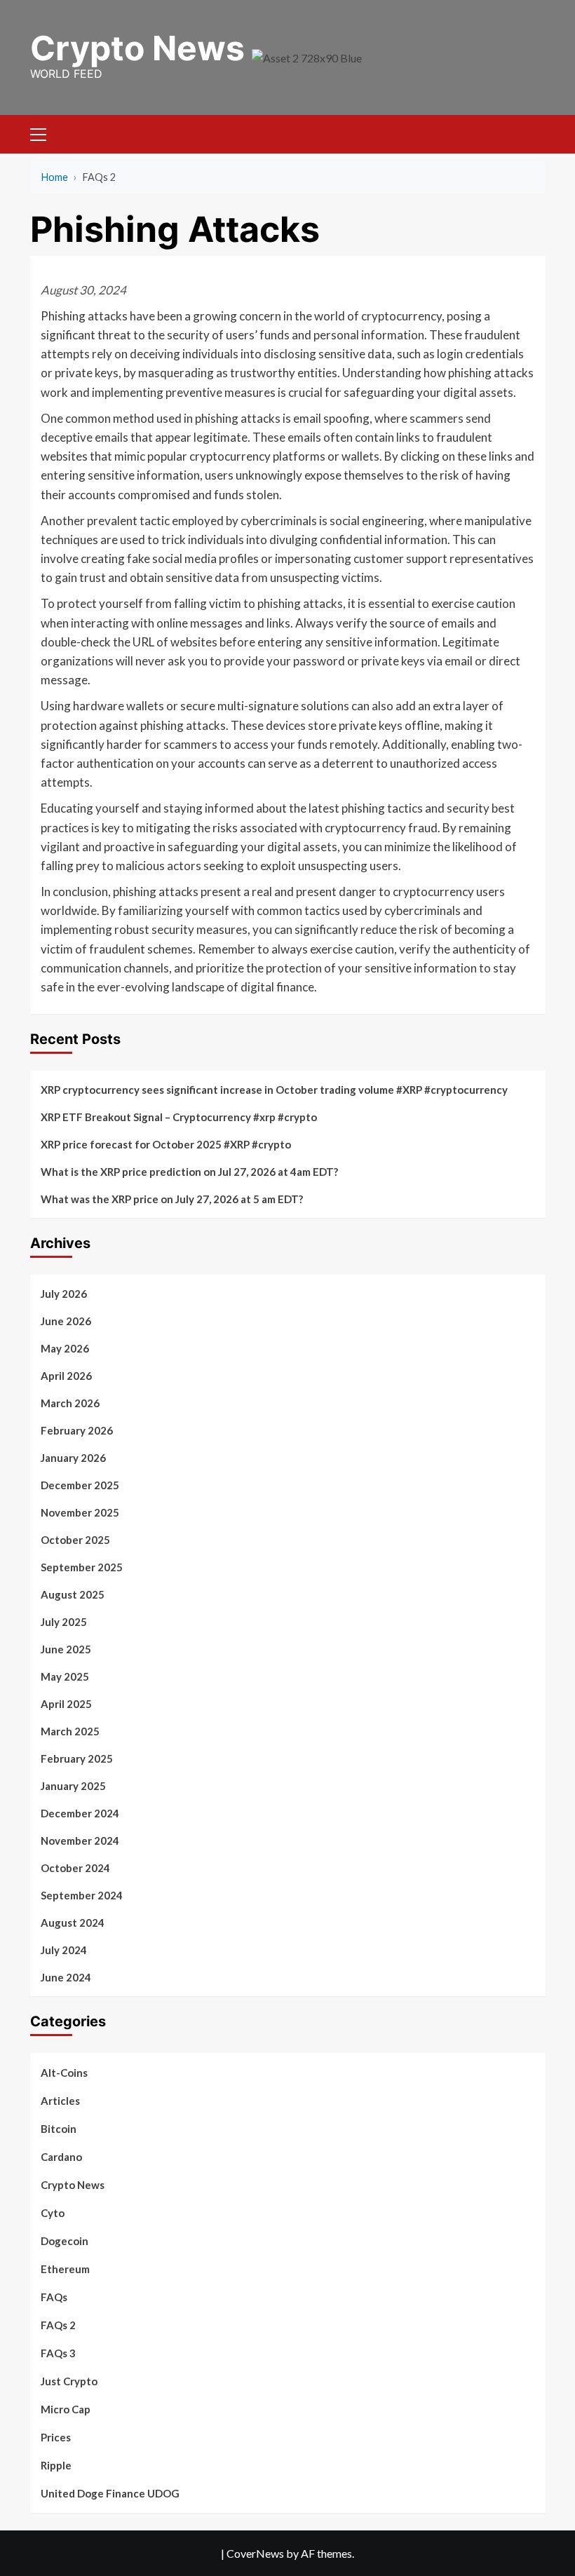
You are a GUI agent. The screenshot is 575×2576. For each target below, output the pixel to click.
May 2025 (65, 1676)
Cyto (53, 2213)
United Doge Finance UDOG (110, 2493)
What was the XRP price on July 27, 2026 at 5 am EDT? (172, 1199)
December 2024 (80, 1813)
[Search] (530, 132)
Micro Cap (66, 2409)
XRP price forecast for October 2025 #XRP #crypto (166, 1144)
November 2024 (80, 1841)
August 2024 (73, 1923)
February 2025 (77, 1758)
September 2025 (82, 1567)
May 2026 (65, 1348)
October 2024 (75, 1868)
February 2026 (77, 1430)
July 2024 (64, 1950)
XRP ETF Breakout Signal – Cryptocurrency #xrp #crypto (179, 1117)
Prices (56, 2437)
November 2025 (80, 1512)
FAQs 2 (58, 2325)
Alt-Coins (64, 2073)
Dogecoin (65, 2241)
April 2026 (66, 1376)
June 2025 (66, 1649)
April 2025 (66, 1704)
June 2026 (66, 1321)
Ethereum (65, 2269)
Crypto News (137, 48)
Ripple (56, 2465)
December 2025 (80, 1485)
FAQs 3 (58, 2353)
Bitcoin (59, 2129)
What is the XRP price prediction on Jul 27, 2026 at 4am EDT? (189, 1172)
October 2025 (75, 1540)
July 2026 (64, 1294)
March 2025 (70, 1731)
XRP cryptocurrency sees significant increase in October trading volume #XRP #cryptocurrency (274, 1090)
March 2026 (70, 1403)
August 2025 (73, 1594)
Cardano (61, 2157)
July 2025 (64, 1622)
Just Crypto (69, 2381)
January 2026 (73, 1458)
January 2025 (73, 1786)
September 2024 (82, 1895)
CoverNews (255, 2553)
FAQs (54, 2297)
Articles (60, 2101)
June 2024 (66, 1977)
